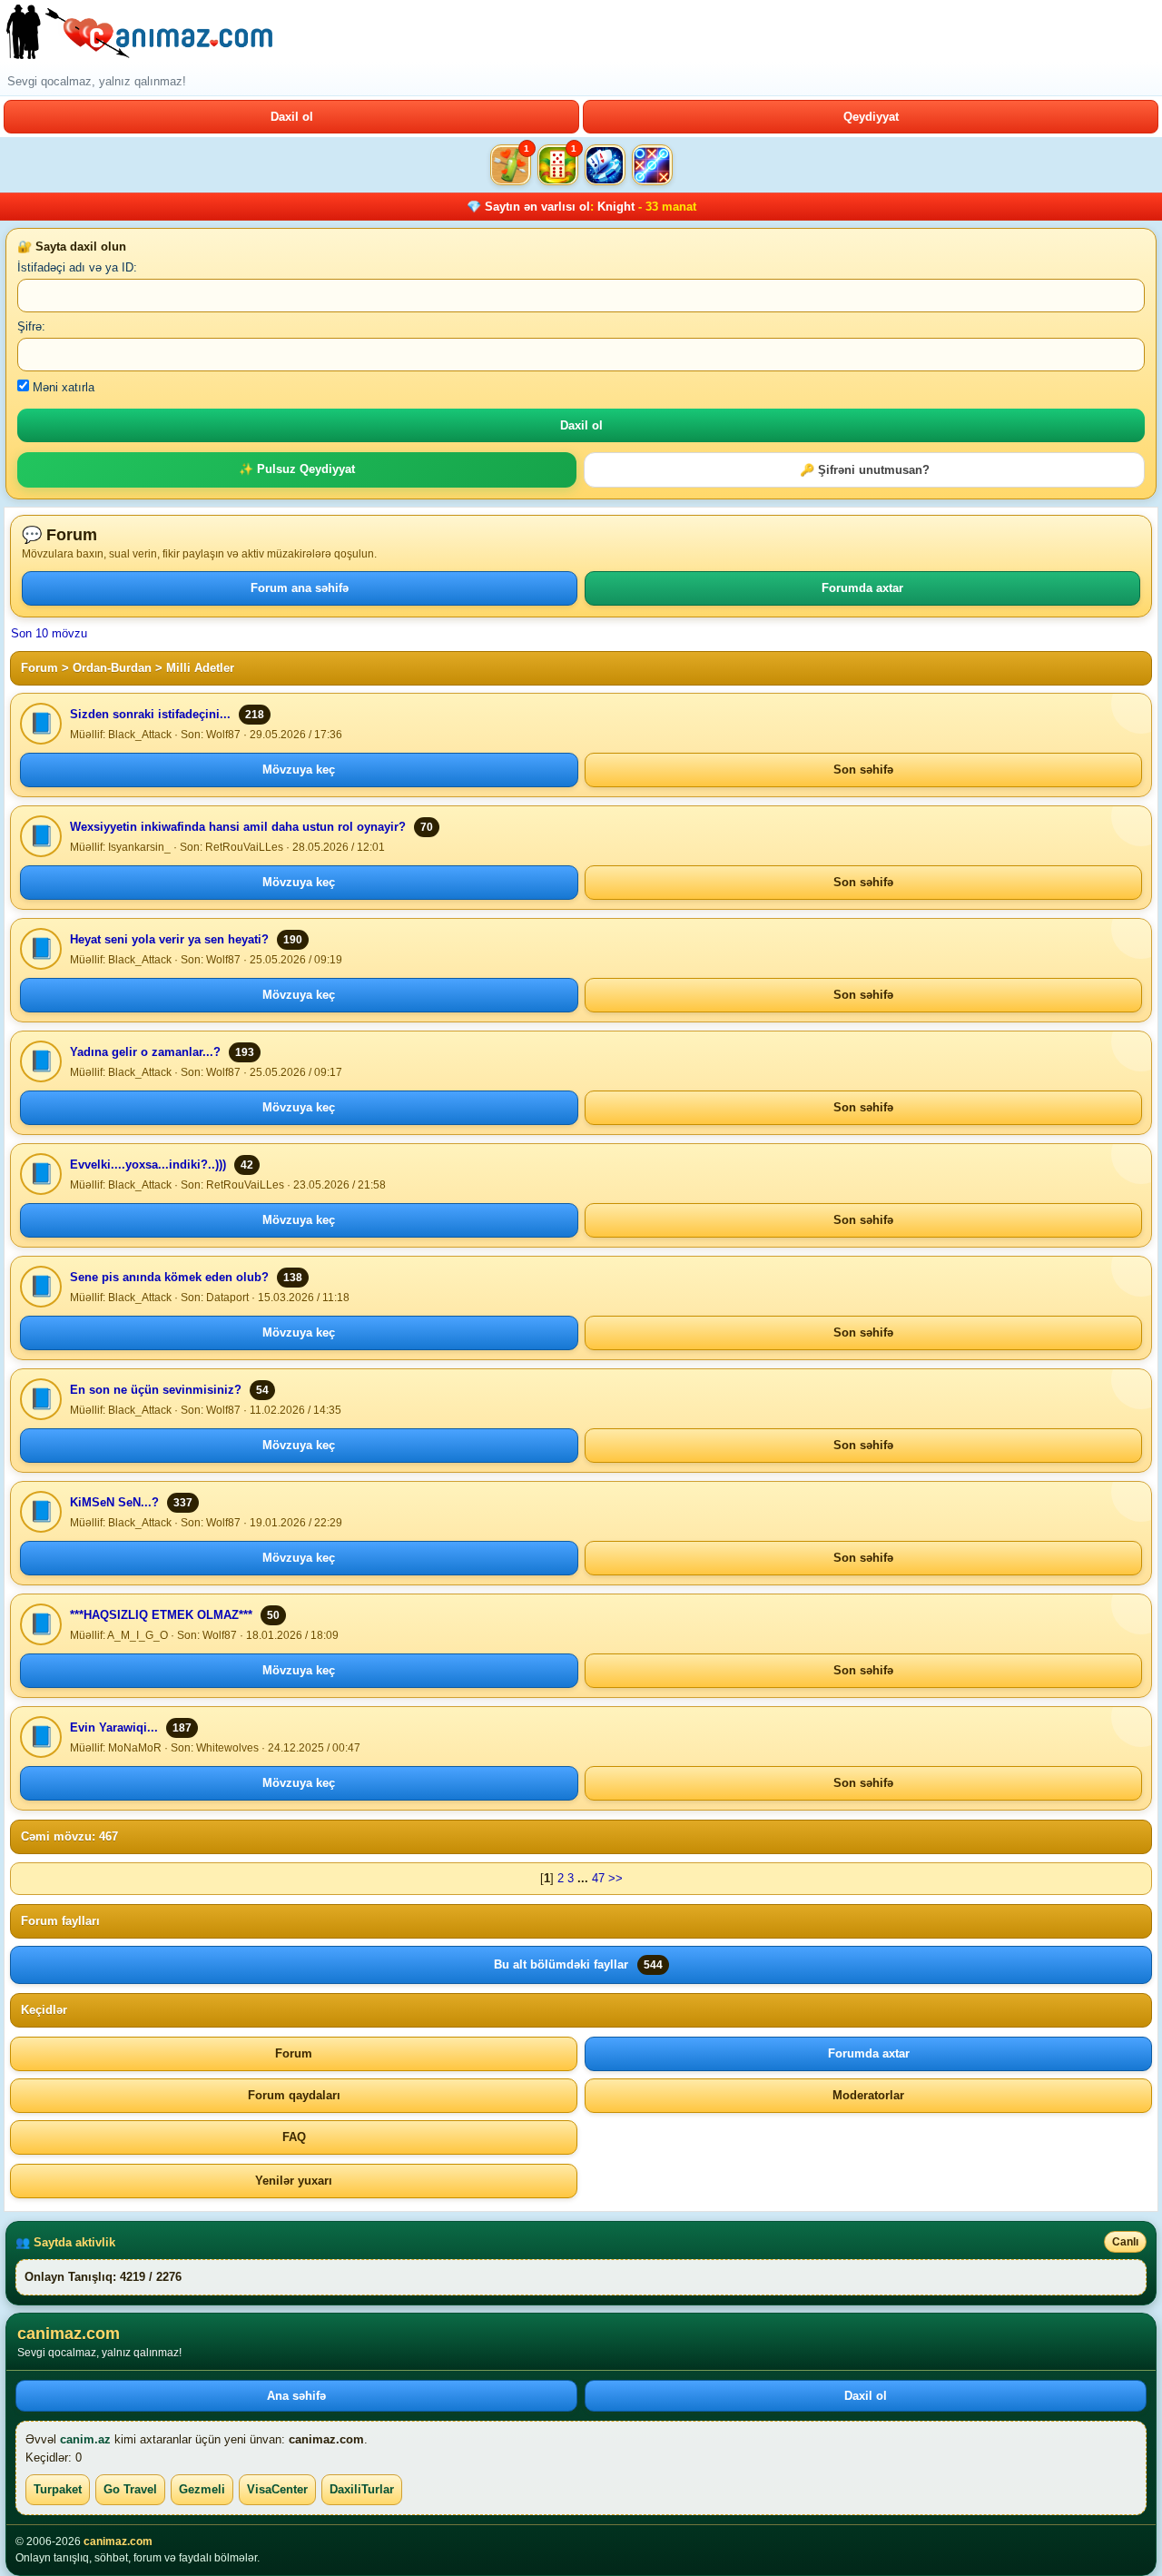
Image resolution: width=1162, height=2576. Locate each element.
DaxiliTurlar (362, 2489)
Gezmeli (202, 2489)
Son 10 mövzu (49, 633)
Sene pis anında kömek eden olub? (169, 1277)
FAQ (294, 2137)
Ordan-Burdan (112, 668)
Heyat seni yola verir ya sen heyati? (169, 939)
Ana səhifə (296, 2396)
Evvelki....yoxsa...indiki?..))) (148, 1165)
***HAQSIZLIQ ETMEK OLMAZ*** (161, 1615)
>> (615, 1878)
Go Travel (130, 2489)
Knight (616, 207)
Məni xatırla (62, 387)
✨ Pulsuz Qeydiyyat (297, 469)
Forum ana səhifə (300, 588)
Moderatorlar (868, 2095)
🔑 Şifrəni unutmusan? (865, 470)
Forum (39, 668)
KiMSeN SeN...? (114, 1502)
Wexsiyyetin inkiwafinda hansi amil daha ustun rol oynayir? (238, 827)
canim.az (85, 2439)
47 (598, 1878)
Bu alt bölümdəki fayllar (578, 1964)
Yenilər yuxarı (294, 2181)
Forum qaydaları (294, 2095)
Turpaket (58, 2489)
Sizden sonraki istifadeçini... (150, 714)
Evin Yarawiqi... (114, 1727)
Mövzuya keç (299, 770)
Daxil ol (292, 117)
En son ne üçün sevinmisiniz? (156, 1390)
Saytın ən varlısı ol (537, 207)
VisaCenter (277, 2489)
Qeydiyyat (871, 117)
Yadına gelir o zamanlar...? (145, 1052)
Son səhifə (863, 770)
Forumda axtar (862, 588)
